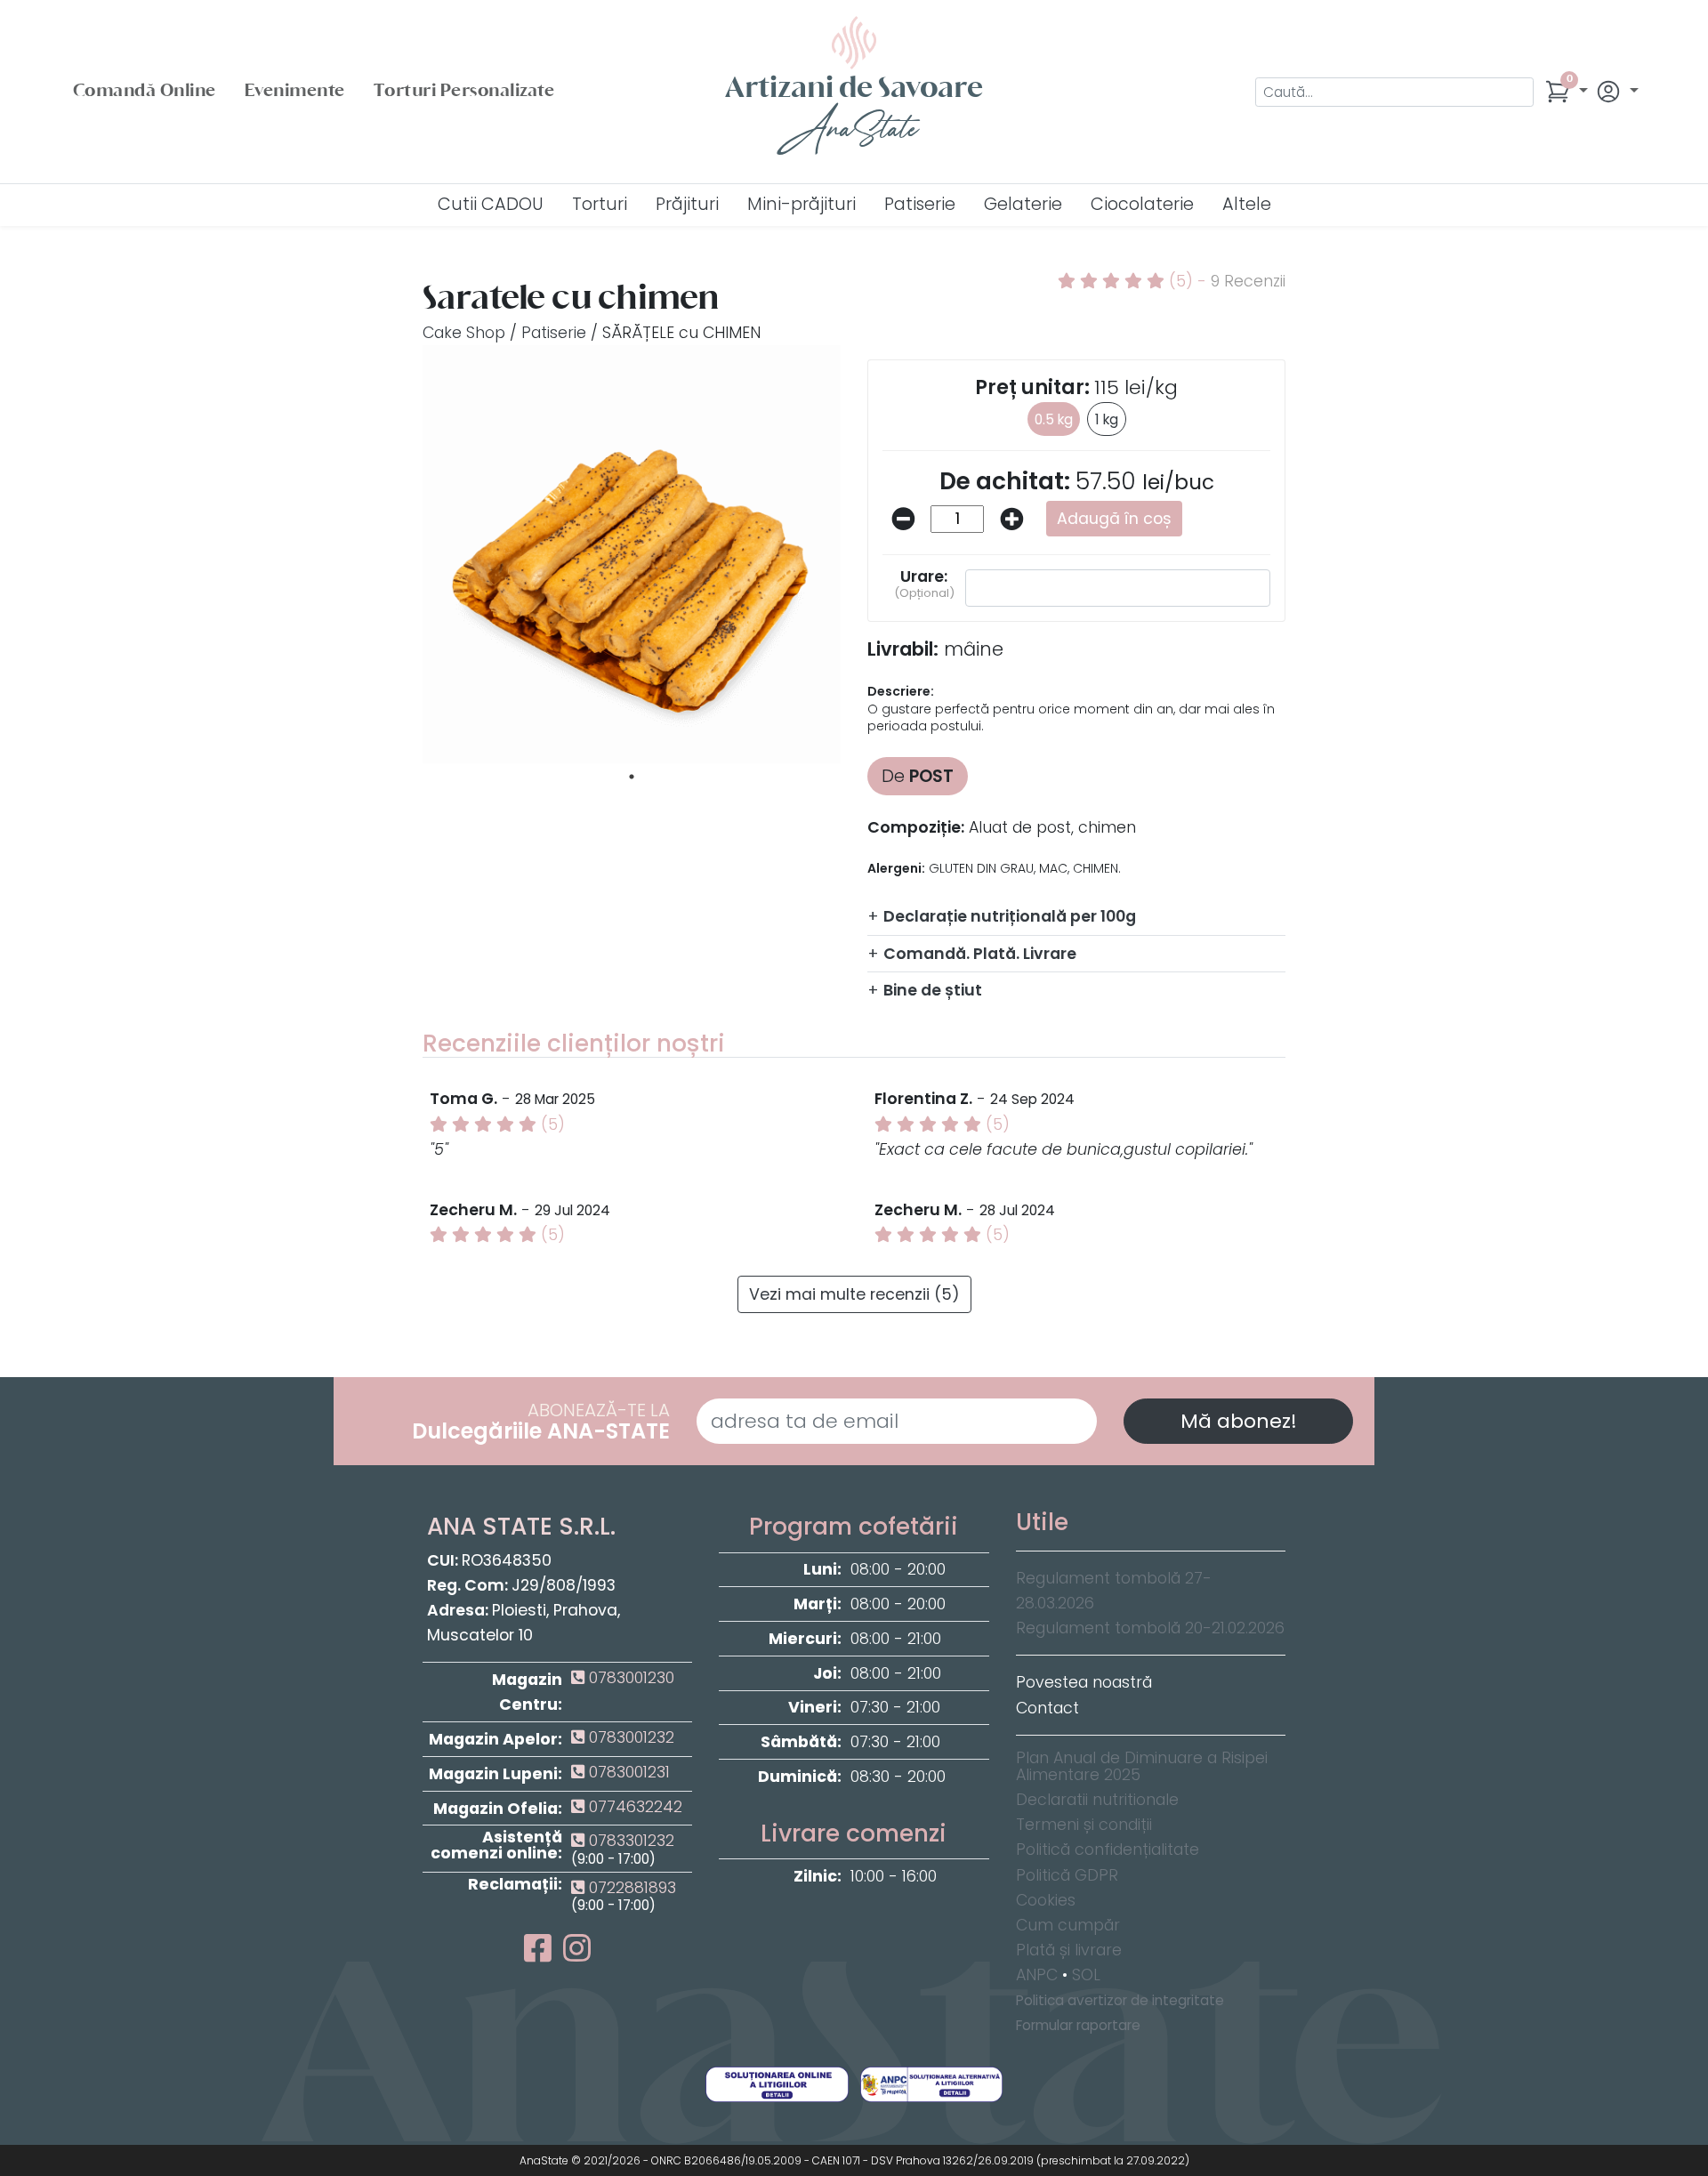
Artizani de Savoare (854, 113)
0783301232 (629, 1841)
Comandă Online (145, 92)
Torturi (600, 204)
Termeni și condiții (1084, 1825)
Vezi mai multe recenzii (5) (854, 1294)
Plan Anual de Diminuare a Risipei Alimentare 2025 (1142, 1767)
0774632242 (633, 1807)
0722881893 (630, 1888)
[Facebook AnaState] (541, 1954)
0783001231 (627, 1772)
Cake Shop (464, 333)
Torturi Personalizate (464, 92)
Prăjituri (687, 204)
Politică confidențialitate (1108, 1850)
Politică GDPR (1067, 1875)
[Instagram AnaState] (577, 1954)
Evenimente (295, 92)
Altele (1247, 204)
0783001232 (629, 1737)
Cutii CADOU (491, 204)
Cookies (1046, 1900)
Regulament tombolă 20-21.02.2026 (1150, 1628)
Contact (1047, 1708)
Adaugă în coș (1114, 519)
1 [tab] (632, 777)
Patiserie (920, 204)
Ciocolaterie (1142, 204)
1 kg (1107, 419)
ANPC (1037, 1975)
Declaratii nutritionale (1097, 1800)
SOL (1086, 1975)
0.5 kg (1054, 419)
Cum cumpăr (1068, 1925)
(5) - (1225, 281)
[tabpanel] (632, 554)
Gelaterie (1023, 204)
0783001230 (629, 1678)
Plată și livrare (1069, 1950)
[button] (1566, 92)
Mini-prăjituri (802, 204)
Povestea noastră (1084, 1682)
